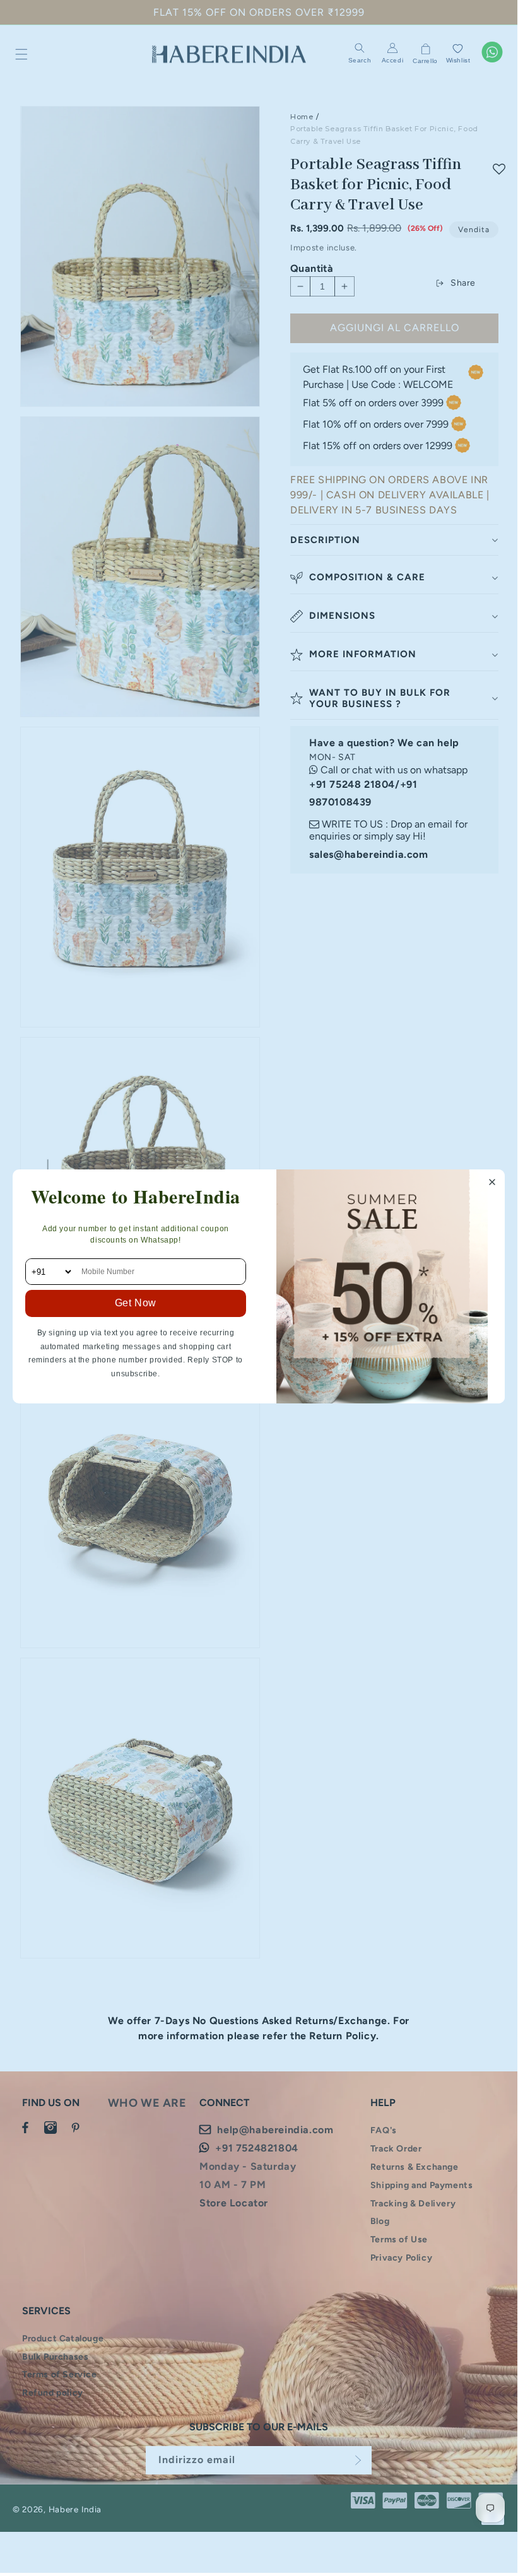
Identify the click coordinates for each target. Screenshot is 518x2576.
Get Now (136, 1303)
